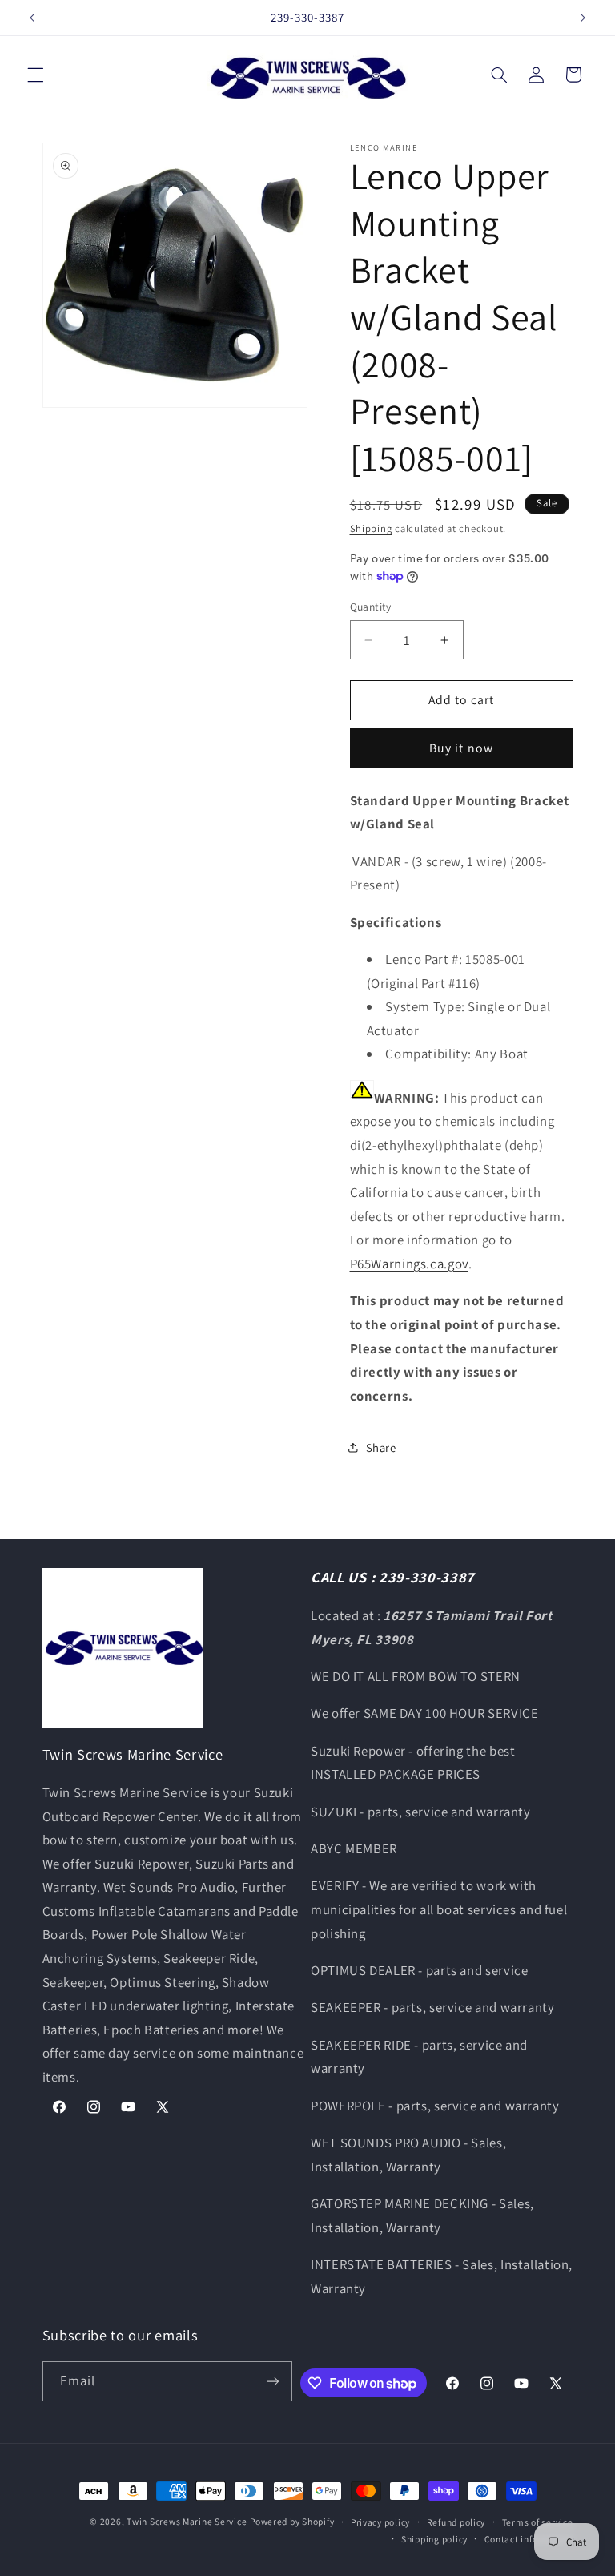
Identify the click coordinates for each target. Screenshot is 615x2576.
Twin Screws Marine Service (187, 2521)
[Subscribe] (273, 2381)
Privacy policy (380, 2522)
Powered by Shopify (292, 2521)
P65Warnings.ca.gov (409, 1264)
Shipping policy (434, 2539)
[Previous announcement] (32, 18)
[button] (35, 75)
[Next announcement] (583, 18)
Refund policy (456, 2522)
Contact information (529, 2539)
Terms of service (538, 2522)
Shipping (371, 528)
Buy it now (461, 748)
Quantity (371, 607)
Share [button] (381, 1447)
